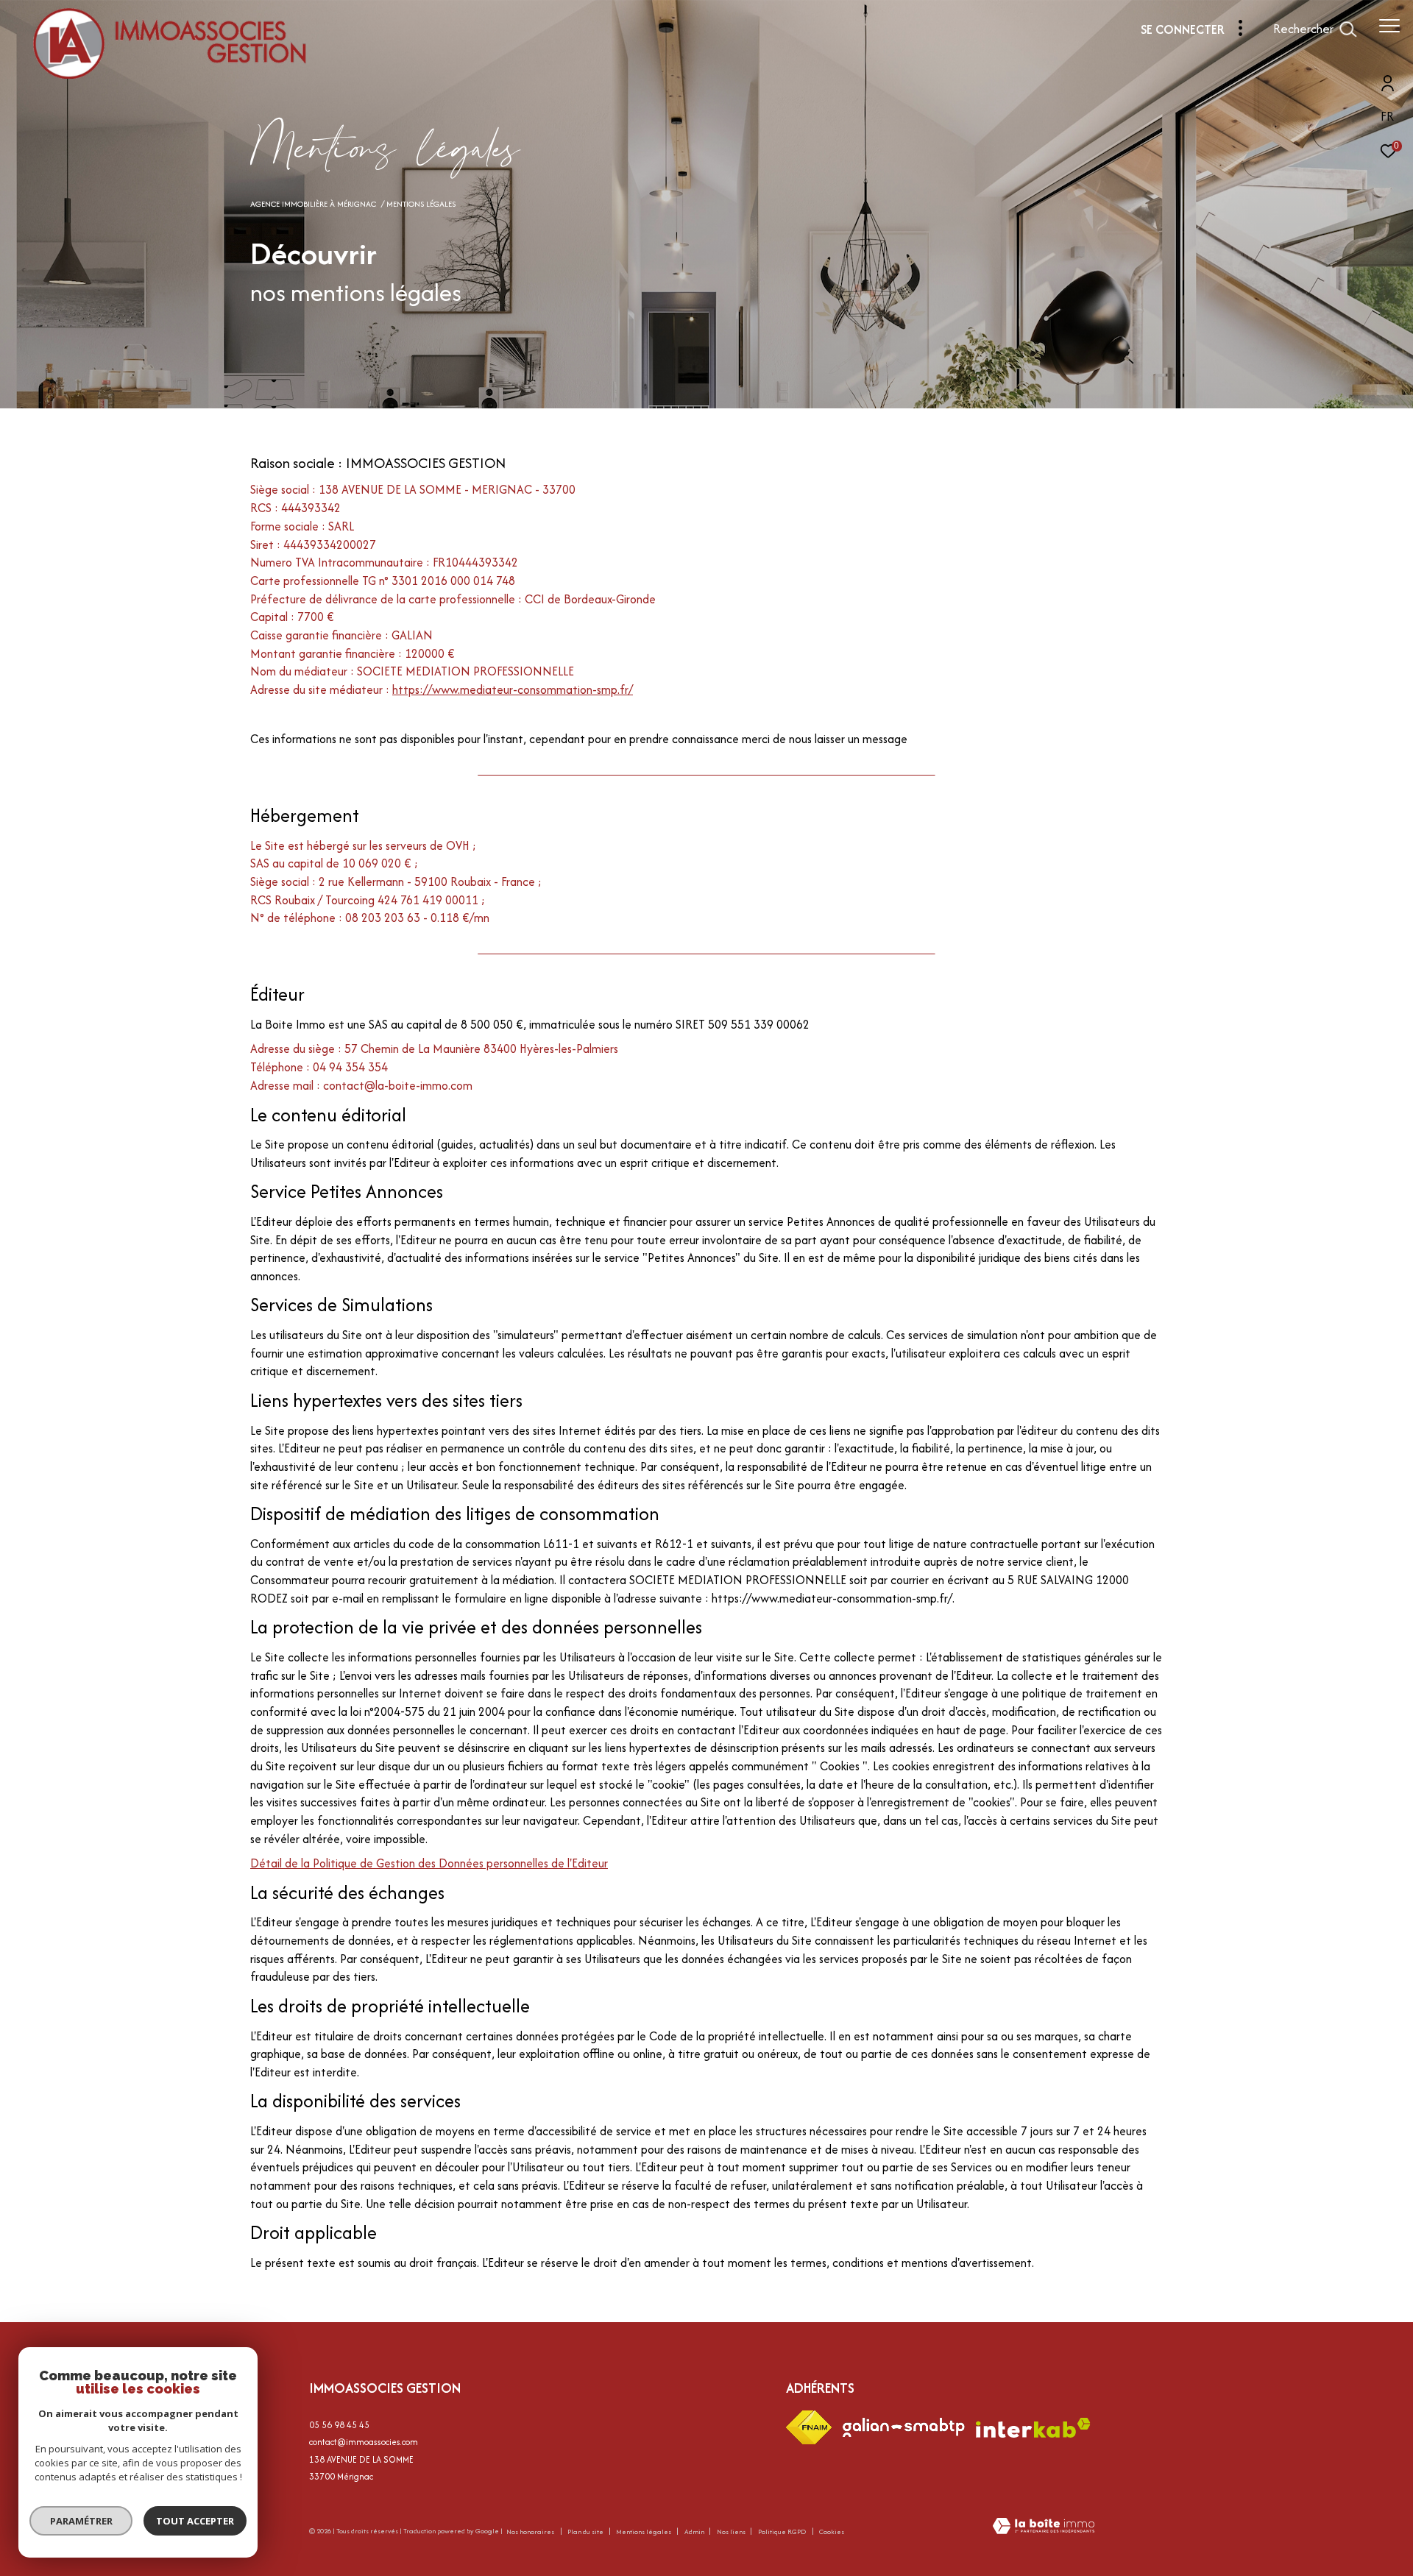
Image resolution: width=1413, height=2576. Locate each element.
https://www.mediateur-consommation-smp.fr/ (513, 689)
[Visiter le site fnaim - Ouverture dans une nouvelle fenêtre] (809, 2427)
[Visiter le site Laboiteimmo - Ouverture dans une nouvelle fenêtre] (1044, 2527)
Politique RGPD (782, 2531)
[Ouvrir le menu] (1389, 26)
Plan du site (586, 2531)
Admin (695, 2531)
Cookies (832, 2532)
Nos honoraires (530, 2531)
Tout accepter (195, 2521)
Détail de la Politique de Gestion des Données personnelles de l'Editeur (429, 1863)
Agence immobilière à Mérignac (313, 204)
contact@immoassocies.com (364, 2442)
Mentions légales (644, 2531)
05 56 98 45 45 (339, 2425)
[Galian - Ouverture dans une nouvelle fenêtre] (904, 2427)
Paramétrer (81, 2521)
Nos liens (732, 2531)
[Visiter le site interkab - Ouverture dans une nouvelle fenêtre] (1033, 2428)
